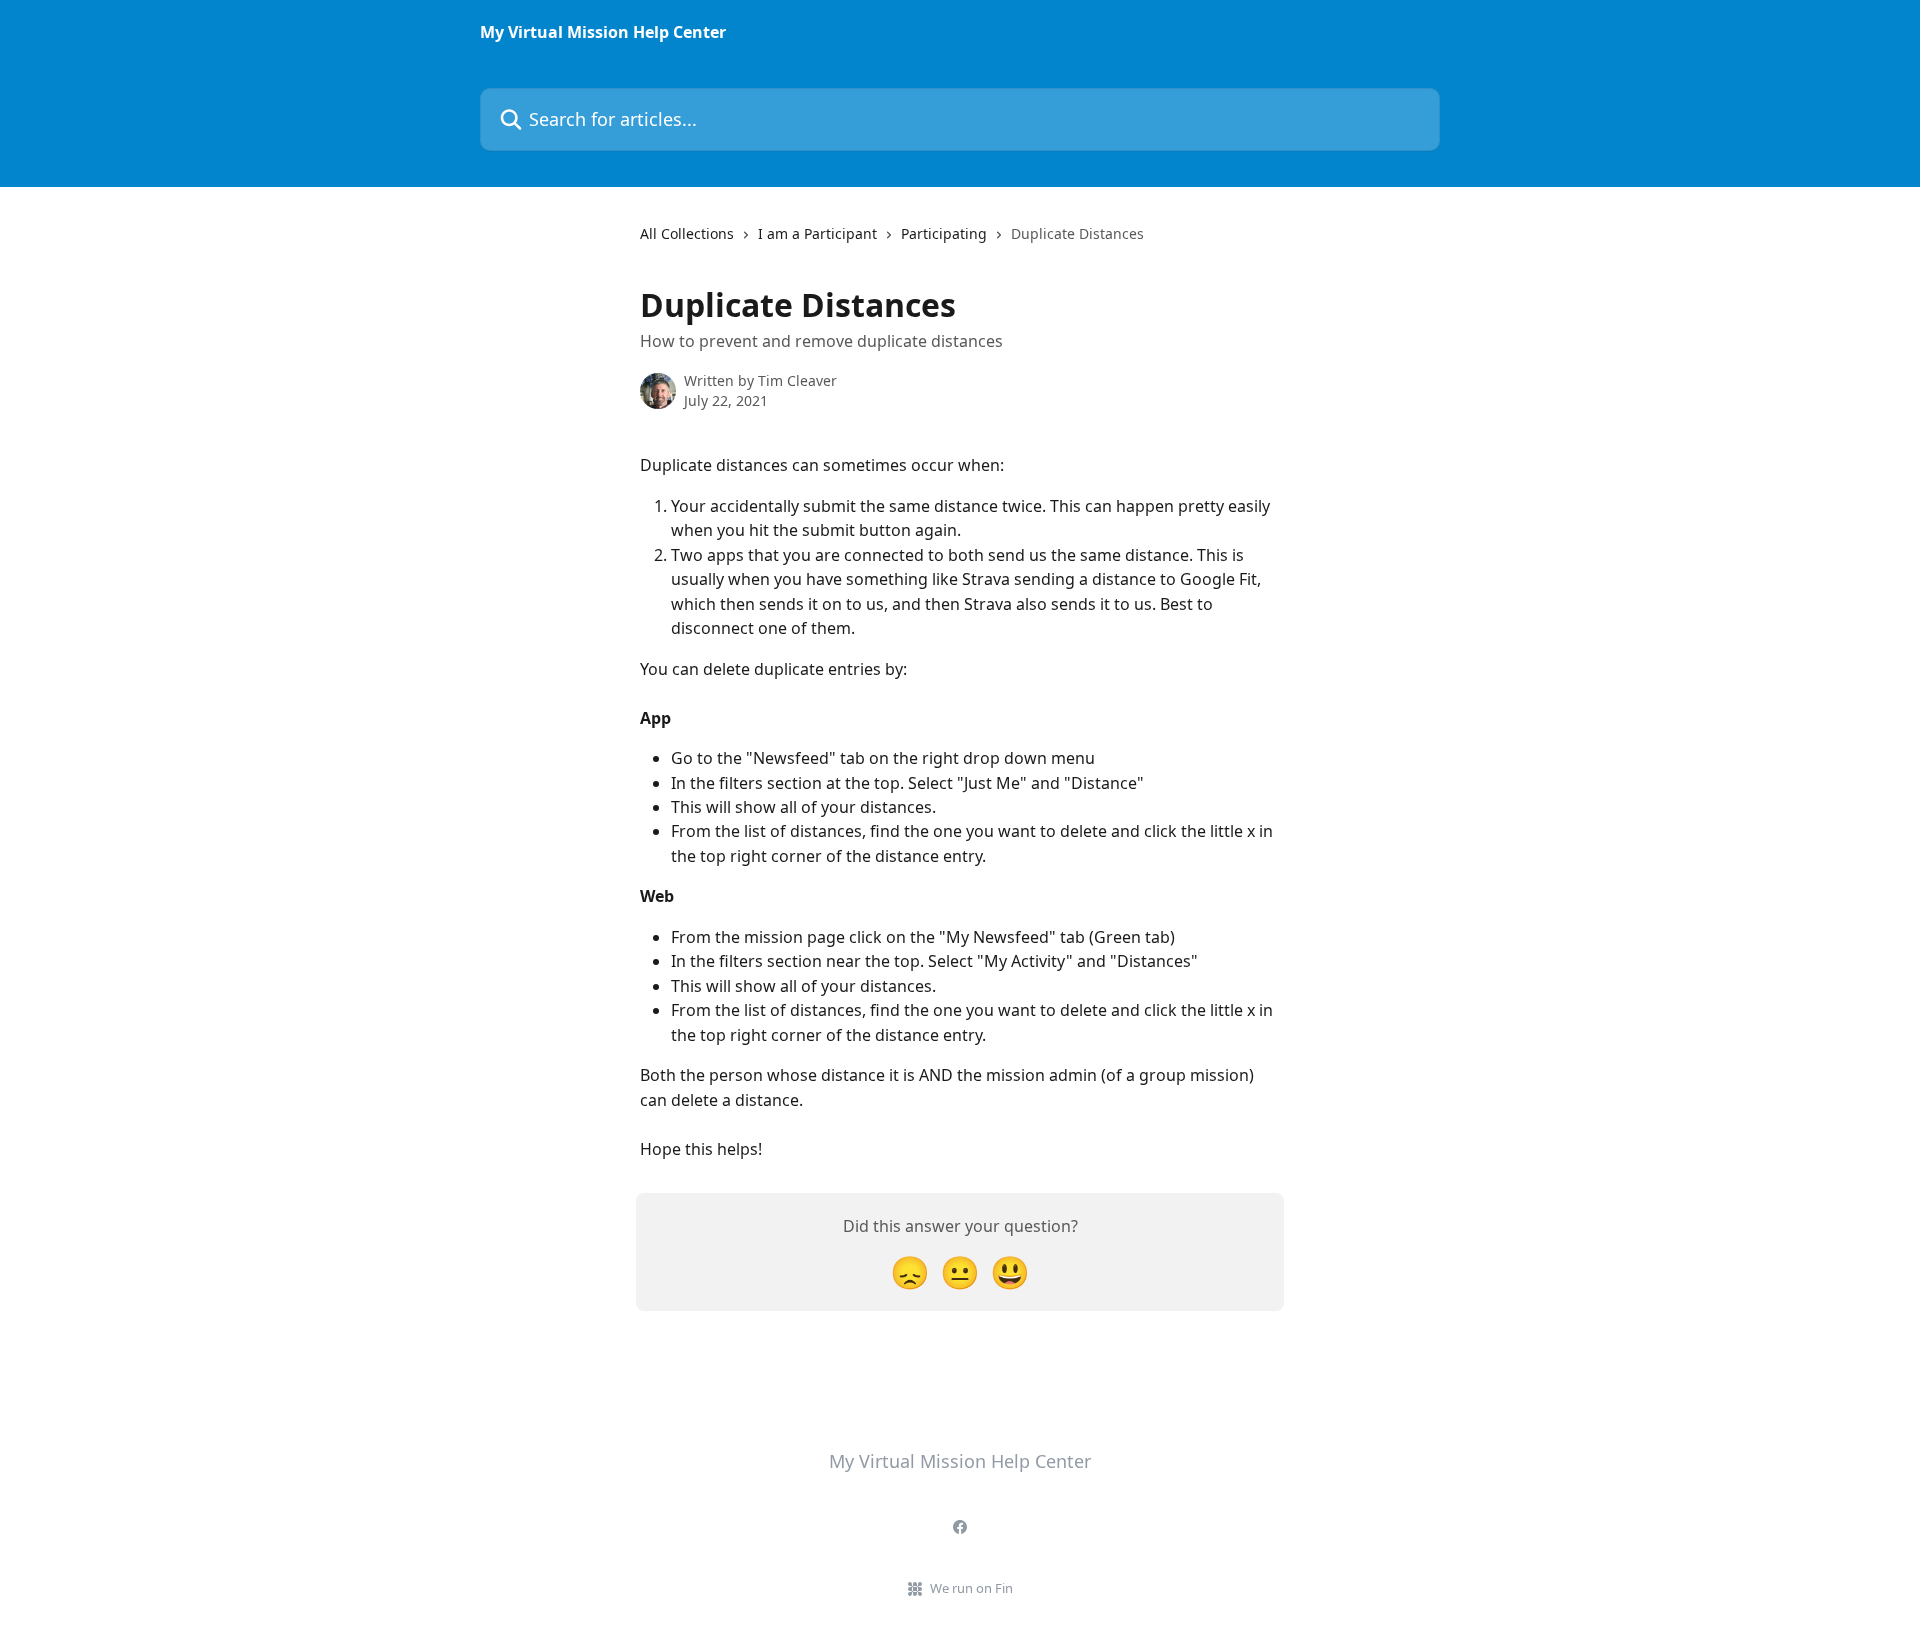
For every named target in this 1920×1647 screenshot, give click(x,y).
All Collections (687, 233)
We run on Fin (971, 1588)
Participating (944, 233)
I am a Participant (817, 233)
